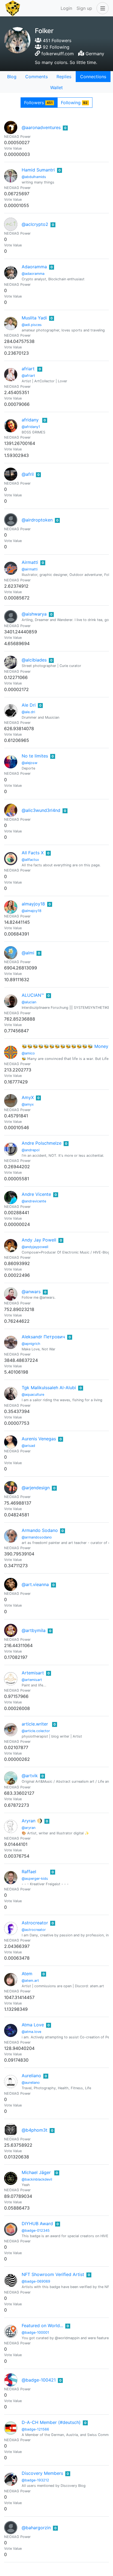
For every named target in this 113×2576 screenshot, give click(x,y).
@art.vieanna (35, 1584)
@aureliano (31, 2083)
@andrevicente (34, 1201)
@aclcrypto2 (35, 224)
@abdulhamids (34, 177)
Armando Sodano (40, 1530)
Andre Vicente (36, 1194)
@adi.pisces (32, 325)
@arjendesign (36, 1488)
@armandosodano (37, 1537)
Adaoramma (34, 267)
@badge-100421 (39, 2380)
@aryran (29, 1828)
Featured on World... (42, 2326)
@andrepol (31, 1150)
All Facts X (33, 853)
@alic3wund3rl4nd (41, 810)
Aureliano (31, 2076)
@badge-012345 (36, 2230)
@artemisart (32, 1680)
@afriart (28, 376)
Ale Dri (29, 705)
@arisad (28, 1446)
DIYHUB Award (37, 2224)
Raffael (29, 1872)
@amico (28, 1053)
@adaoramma (33, 274)
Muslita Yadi (34, 318)
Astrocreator (35, 1923)
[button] (101, 8)
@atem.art (30, 1981)
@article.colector (36, 1731)
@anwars (31, 1292)
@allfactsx (30, 860)
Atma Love (33, 2025)
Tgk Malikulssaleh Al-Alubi (49, 1388)
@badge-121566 (35, 2429)
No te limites (35, 756)
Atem (27, 1974)
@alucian (29, 1002)
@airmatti (30, 569)
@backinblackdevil (37, 2179)
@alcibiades (34, 660)
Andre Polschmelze (42, 1143)
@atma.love (31, 2032)
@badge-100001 (35, 2332)
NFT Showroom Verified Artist (53, 2274)
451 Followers (56, 40)
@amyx (28, 1104)
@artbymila (34, 1630)
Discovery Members (42, 2473)
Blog (12, 77)
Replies (64, 77)
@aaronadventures (41, 127)
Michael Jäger (36, 2172)
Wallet (56, 88)
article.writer (35, 1724)
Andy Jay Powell (39, 1240)
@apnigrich (31, 1344)
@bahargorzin (36, 2528)
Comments (36, 77)
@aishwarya (34, 614)
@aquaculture (33, 1395)
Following (74, 103)
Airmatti (30, 562)
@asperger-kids (35, 1879)
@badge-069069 (36, 2281)
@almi (28, 953)
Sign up (84, 8)
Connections (93, 77)
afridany (30, 420)
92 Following (55, 47)
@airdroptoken (37, 520)
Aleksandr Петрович (43, 1337)
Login (66, 8)
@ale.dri (28, 712)
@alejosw (29, 763)
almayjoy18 (33, 904)
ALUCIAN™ (33, 995)
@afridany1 (31, 427)
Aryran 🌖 (32, 1821)
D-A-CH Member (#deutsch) (51, 2422)
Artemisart (33, 1673)
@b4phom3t (35, 2130)
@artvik (30, 1776)
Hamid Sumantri (38, 170)
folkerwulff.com (58, 54)
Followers (38, 103)
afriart (28, 369)
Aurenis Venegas (39, 1439)
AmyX (28, 1097)
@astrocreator (34, 1930)
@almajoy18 (32, 911)
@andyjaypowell (35, 1247)
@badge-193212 (35, 2480)
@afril (28, 474)
